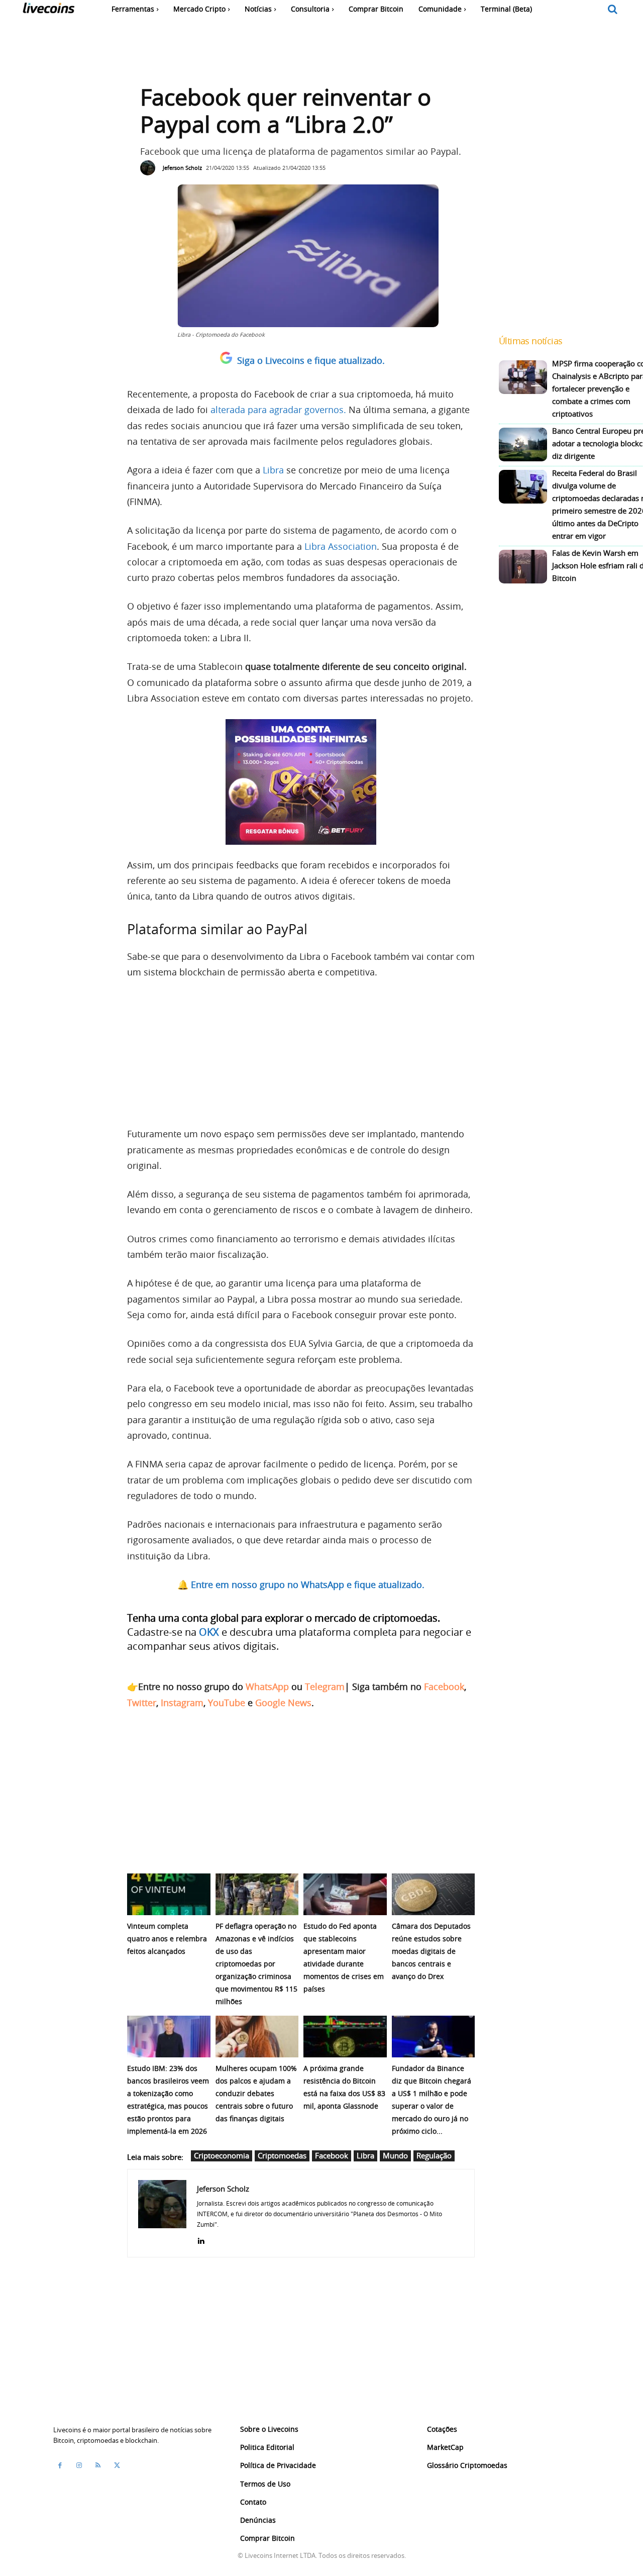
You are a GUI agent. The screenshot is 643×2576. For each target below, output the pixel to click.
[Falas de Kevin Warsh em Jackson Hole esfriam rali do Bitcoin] (523, 567)
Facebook (444, 1687)
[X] (117, 2465)
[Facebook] (60, 2465)
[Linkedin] (201, 2239)
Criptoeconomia (222, 2155)
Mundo (395, 2155)
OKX (209, 1632)
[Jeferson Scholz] (150, 168)
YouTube (227, 1703)
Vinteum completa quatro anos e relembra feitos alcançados (167, 1939)
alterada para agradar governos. (278, 410)
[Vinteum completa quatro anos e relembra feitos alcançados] (169, 1894)
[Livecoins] (48, 10)
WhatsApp (267, 1687)
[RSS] (98, 2465)
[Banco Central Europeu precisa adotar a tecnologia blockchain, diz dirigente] (523, 444)
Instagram (182, 1703)
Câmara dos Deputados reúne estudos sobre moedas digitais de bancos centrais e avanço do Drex (431, 1951)
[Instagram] (79, 2465)
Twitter (142, 1703)
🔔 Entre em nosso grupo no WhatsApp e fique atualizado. (301, 1584)
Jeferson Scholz (182, 168)
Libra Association (341, 546)
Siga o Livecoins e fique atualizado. (311, 360)
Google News (283, 1703)
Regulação (434, 2155)
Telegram (325, 1687)
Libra (273, 470)
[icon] (613, 10)
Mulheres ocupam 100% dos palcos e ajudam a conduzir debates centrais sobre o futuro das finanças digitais (256, 2093)
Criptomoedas (282, 2155)
